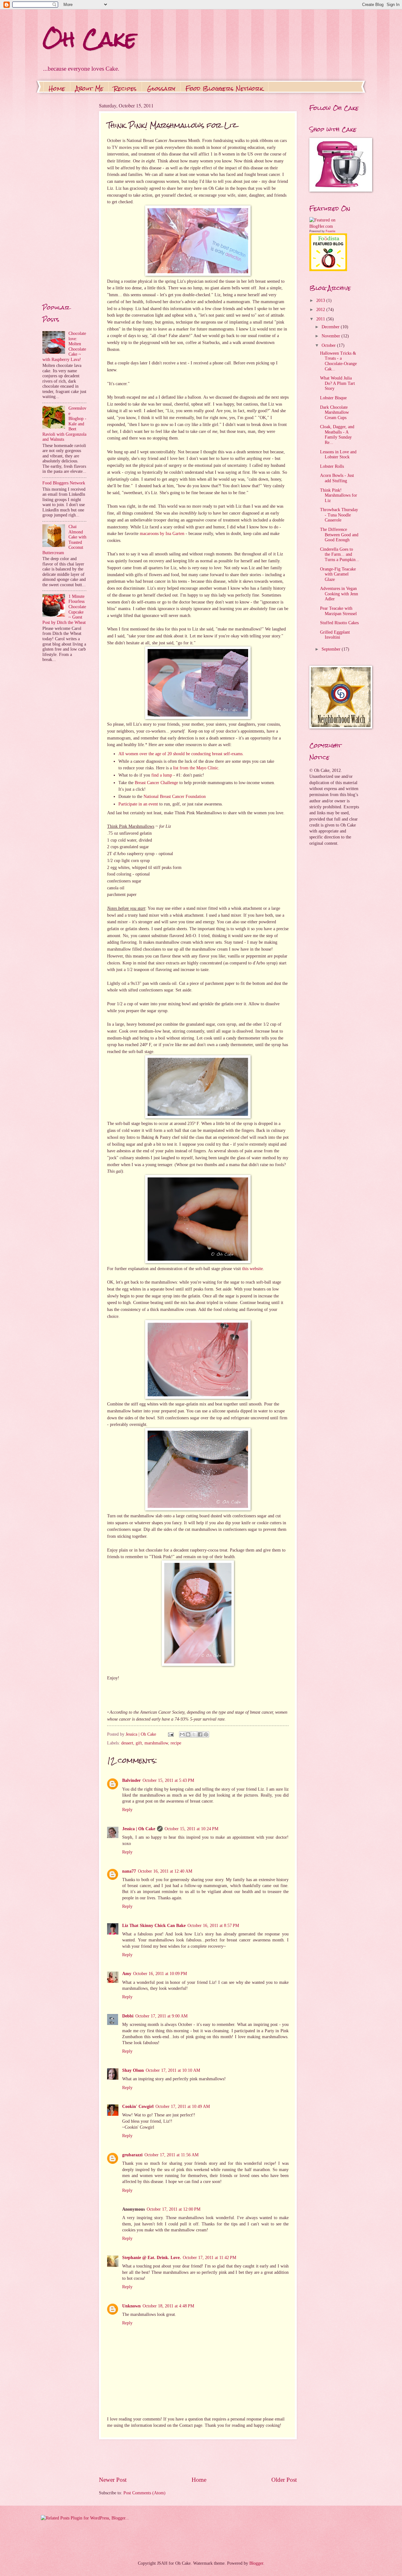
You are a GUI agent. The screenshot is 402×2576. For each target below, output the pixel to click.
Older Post (284, 2480)
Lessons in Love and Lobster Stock (338, 455)
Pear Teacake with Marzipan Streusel (338, 611)
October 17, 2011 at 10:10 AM (173, 2070)
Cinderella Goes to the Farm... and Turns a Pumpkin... (340, 554)
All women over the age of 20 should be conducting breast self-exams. (181, 754)
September (332, 649)
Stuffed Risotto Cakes (339, 623)
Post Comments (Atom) (144, 2493)
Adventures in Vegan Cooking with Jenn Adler (339, 594)
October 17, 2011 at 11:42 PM (209, 2258)
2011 (321, 319)
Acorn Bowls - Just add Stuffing (337, 478)
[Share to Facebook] (200, 1734)
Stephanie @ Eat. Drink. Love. (152, 2258)
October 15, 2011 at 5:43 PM (168, 1780)
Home (57, 88)
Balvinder (131, 1780)
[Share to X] (194, 1734)
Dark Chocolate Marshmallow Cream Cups (334, 412)
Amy (127, 1974)
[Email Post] (171, 1734)
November (331, 336)
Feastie (331, 231)
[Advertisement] (198, 2457)
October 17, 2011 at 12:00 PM (174, 2209)
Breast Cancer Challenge (156, 783)
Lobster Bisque (333, 398)
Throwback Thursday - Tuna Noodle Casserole (339, 515)
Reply (127, 1810)
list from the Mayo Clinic (196, 768)
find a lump (162, 775)
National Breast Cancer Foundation (175, 796)
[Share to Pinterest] (206, 1734)
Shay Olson (133, 2070)
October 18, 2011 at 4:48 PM (168, 2306)
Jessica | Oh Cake (139, 1829)
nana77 (129, 1871)
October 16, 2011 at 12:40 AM (165, 1871)
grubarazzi (132, 2155)
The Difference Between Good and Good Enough (339, 535)
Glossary (161, 88)
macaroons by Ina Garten (162, 533)
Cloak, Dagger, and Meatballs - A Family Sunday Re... (337, 435)
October (329, 345)
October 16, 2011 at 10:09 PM (160, 1974)
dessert (127, 1743)
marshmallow (156, 1743)
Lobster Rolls (332, 466)
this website (253, 1269)
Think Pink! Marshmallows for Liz (339, 495)
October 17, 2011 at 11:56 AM (171, 2155)
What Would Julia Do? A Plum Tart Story (337, 383)
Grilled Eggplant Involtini (335, 635)
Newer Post (113, 2480)
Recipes (125, 88)
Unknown (131, 2306)
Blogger (256, 2563)
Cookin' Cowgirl (138, 2107)
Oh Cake (89, 39)
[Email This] (182, 1734)
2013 (321, 300)
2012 (321, 310)
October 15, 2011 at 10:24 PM (191, 1829)
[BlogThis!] (188, 1734)
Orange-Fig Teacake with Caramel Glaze (338, 574)
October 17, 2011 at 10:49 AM (183, 2107)
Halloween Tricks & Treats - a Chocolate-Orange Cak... (338, 361)
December (331, 327)
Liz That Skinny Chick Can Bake (154, 1926)
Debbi (128, 2016)
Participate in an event (138, 804)
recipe (176, 1743)
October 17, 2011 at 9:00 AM (161, 2016)
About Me (89, 88)
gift (139, 1743)
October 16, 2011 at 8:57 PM (213, 1926)
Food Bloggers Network (224, 88)
